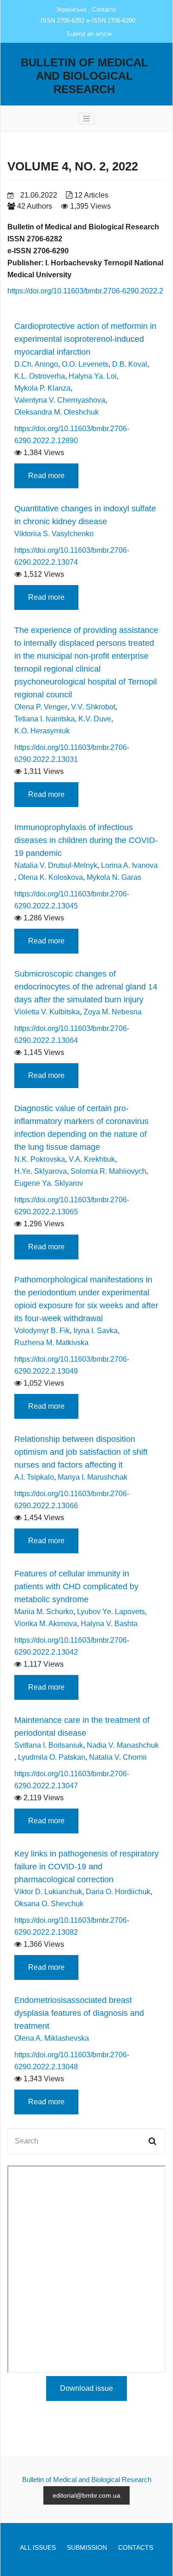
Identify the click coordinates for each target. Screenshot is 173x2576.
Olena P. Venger (41, 707)
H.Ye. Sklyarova (41, 1171)
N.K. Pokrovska (40, 1159)
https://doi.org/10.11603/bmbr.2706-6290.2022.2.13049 (72, 1365)
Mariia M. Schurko (44, 1612)
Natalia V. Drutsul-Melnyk (56, 865)
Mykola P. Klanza (42, 388)
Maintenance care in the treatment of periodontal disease (82, 1727)
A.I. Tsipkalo (34, 1477)
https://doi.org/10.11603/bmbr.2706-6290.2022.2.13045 (72, 900)
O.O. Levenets (85, 364)
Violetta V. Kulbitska (47, 1012)
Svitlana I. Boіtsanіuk (49, 1745)
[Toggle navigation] (87, 119)
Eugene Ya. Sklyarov (49, 1183)
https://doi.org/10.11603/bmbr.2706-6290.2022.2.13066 (72, 1500)
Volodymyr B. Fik (42, 1331)
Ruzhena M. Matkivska (51, 1343)
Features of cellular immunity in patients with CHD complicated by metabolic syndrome (76, 1587)
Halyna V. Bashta (109, 1624)
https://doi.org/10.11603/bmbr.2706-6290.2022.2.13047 (72, 1780)
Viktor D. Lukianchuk (48, 1892)
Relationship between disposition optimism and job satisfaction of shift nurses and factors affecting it (81, 1452)
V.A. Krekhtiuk (92, 1159)
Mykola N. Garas (114, 877)
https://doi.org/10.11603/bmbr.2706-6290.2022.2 (85, 291)
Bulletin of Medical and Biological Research (87, 2479)
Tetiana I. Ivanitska (45, 719)
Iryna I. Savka (95, 1331)
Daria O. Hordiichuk (118, 1892)
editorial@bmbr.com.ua (86, 2495)
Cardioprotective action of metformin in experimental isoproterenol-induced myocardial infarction (85, 339)
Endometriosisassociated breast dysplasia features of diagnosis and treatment (79, 2013)
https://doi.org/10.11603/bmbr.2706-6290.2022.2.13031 (72, 753)
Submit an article (89, 34)
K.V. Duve (95, 719)
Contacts (104, 9)
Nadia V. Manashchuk (123, 1745)
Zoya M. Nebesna (113, 1012)
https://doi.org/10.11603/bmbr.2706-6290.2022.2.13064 (72, 1034)
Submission (87, 2547)
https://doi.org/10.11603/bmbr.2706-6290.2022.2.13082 (72, 1926)
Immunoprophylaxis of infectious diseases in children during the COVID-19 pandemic (86, 840)
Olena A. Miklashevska (52, 2038)
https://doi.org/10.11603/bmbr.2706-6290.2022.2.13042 (72, 1646)
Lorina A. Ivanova (129, 865)
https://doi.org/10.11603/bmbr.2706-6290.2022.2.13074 (72, 556)
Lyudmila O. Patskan (52, 1757)
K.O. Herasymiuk (42, 731)
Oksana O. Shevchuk (49, 1904)
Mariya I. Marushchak (92, 1477)
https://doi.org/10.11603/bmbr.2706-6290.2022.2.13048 (72, 2061)
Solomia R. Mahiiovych (108, 1171)
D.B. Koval (130, 364)
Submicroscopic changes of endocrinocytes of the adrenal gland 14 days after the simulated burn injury (86, 987)
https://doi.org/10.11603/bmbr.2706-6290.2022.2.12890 (72, 435)
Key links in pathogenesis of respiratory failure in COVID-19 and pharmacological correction (86, 1867)
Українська (71, 9)
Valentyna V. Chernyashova (60, 400)
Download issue (86, 2388)
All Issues (38, 2547)
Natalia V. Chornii (118, 1757)
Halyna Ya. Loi (93, 376)
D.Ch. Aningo (36, 364)
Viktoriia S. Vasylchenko (54, 534)
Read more (46, 476)
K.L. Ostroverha (40, 376)
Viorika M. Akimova (46, 1624)
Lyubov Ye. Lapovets (111, 1612)
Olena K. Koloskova (51, 877)
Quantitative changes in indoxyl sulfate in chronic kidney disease (85, 515)
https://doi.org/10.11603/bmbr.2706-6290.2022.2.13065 (72, 1206)
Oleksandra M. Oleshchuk (57, 412)
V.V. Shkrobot (93, 707)
